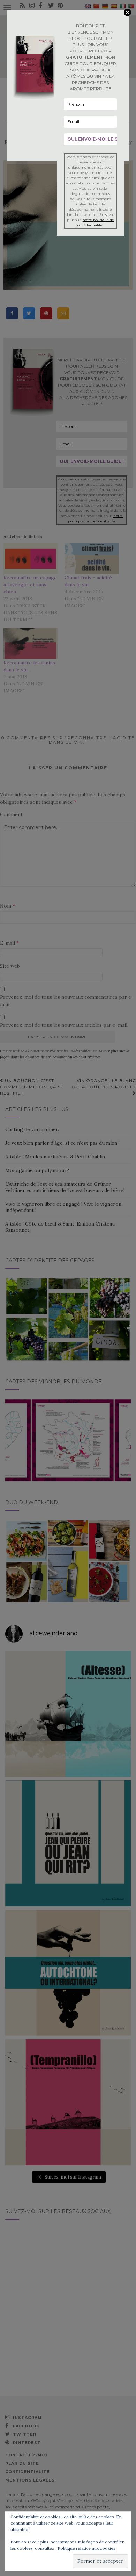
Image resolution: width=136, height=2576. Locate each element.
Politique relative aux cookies (86, 2548)
